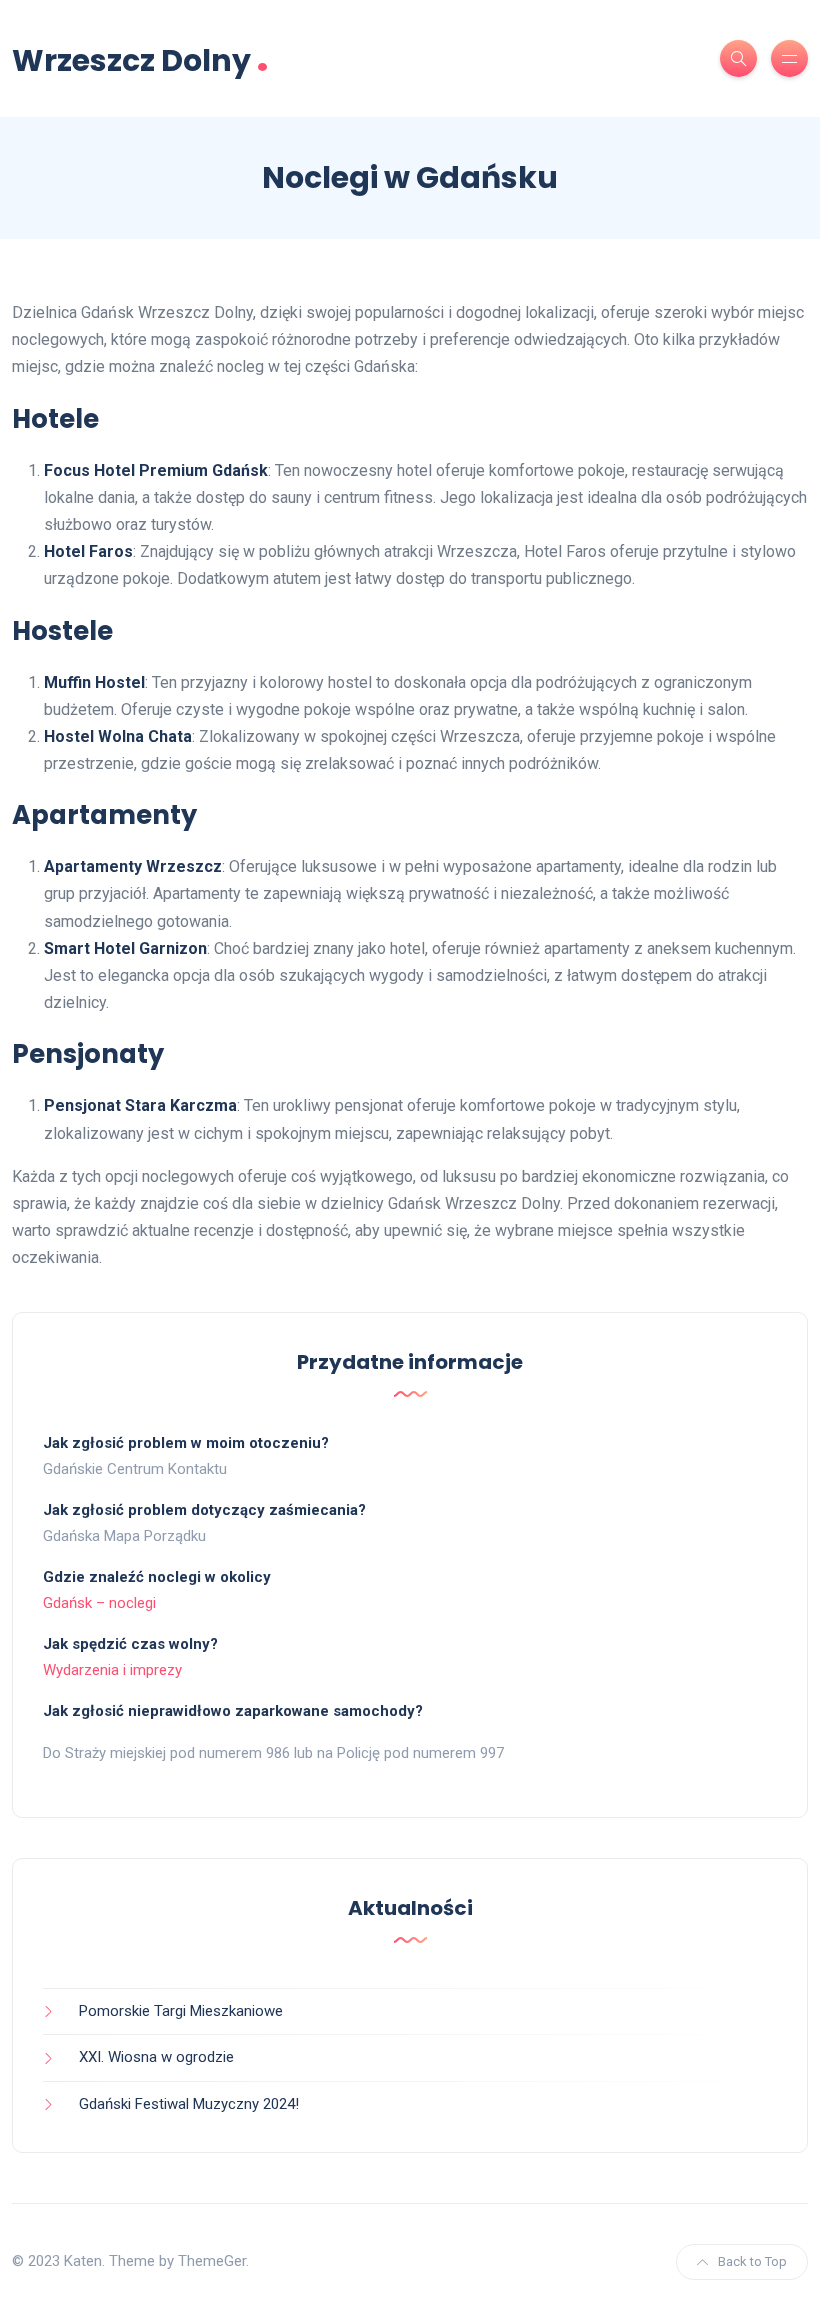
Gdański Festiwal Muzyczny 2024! (189, 2104)
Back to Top (752, 2261)
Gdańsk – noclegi (99, 1603)
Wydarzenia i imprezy (112, 1670)
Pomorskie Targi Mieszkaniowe (181, 2011)
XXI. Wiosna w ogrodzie (156, 2057)
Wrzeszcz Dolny (140, 58)
